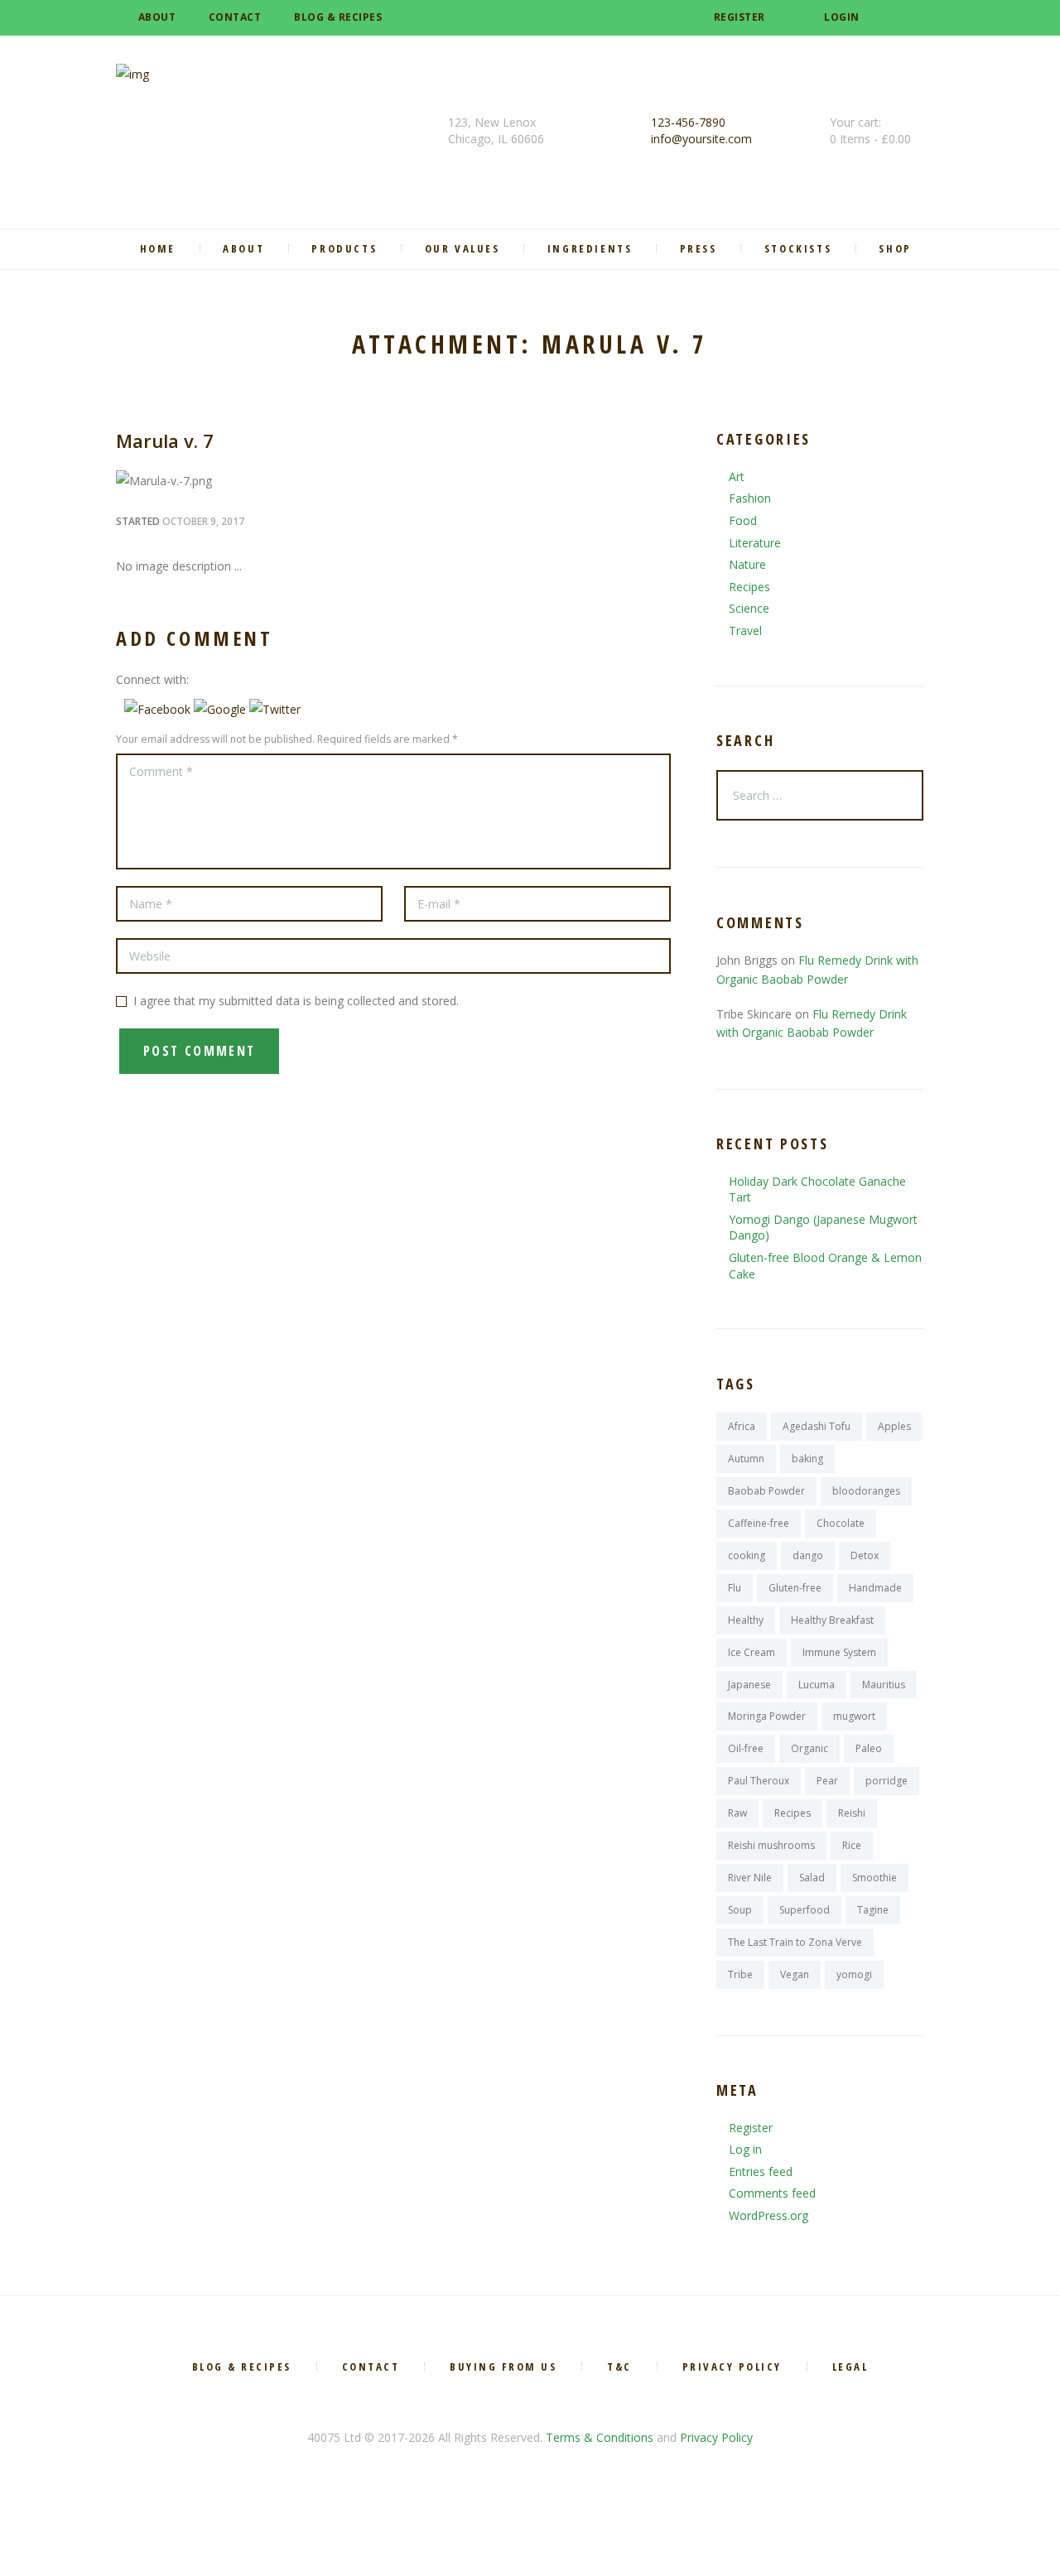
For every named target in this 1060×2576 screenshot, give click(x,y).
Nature (747, 564)
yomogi (854, 1974)
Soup (740, 1910)
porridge (887, 1781)
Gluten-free (795, 1588)
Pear (827, 1781)
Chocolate (841, 1523)
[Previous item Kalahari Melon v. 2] (255, 481)
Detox (865, 1555)
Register (740, 17)
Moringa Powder (767, 1716)
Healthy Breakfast (832, 1620)
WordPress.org (768, 2215)
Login (842, 17)
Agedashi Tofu (817, 1426)
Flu (735, 1588)
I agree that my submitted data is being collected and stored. (296, 1001)
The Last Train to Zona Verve (795, 1942)
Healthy (746, 1620)
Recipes (749, 587)
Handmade (875, 1588)
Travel (745, 631)
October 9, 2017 (203, 521)
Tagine (873, 1910)
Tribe (740, 1974)
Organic (809, 1748)
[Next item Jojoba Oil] (532, 481)
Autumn (746, 1459)
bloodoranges (866, 1491)
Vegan (795, 1974)
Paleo (869, 1748)
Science (749, 608)
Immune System (839, 1652)
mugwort (854, 1716)
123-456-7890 (688, 122)
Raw (737, 1813)
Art (737, 477)
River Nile (750, 1878)
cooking (747, 1555)
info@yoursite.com (701, 139)
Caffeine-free (759, 1523)
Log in (745, 2149)
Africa (742, 1426)
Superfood (805, 1910)
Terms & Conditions (600, 2437)
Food (743, 520)
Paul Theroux (759, 1781)
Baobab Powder (766, 1491)
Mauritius (884, 1685)
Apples (894, 1426)
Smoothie (874, 1878)
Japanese (749, 1685)
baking (807, 1459)
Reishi (852, 1813)
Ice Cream (752, 1652)
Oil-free (746, 1748)
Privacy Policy (716, 2437)
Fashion (750, 498)
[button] (159, 709)
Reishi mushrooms (771, 1845)
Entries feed (761, 2172)
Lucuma (817, 1685)
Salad (812, 1878)
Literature (755, 543)
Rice (852, 1845)
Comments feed (772, 2193)
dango (808, 1555)
